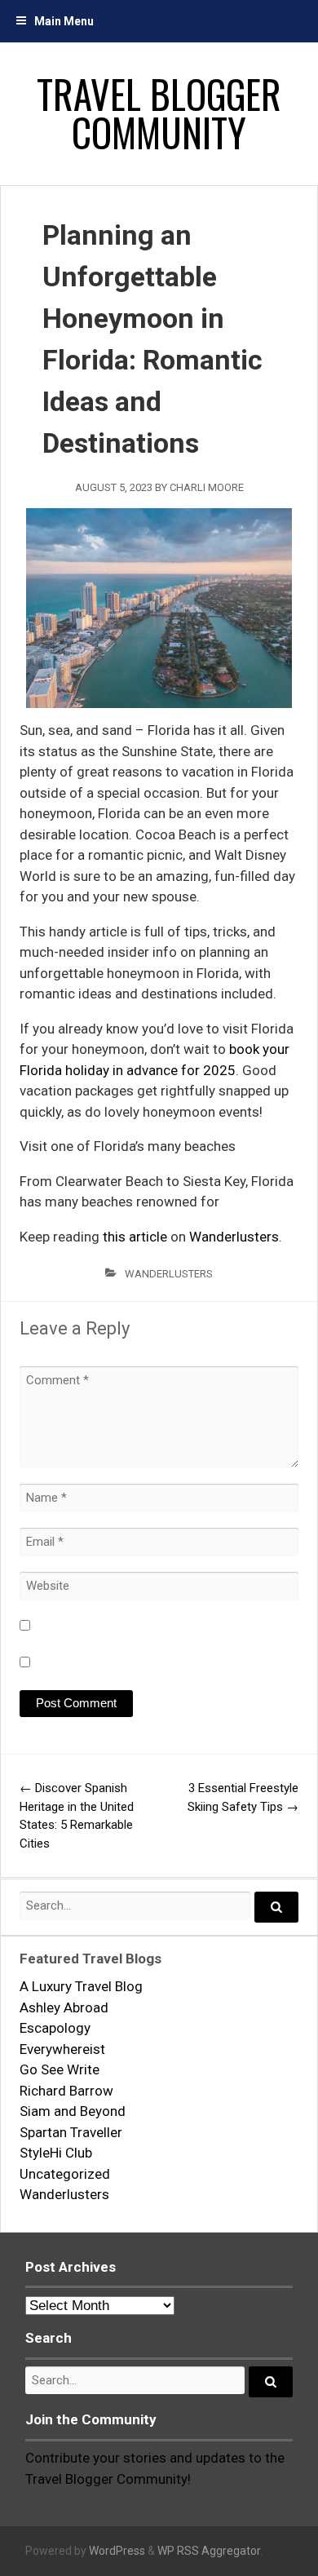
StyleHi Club (56, 2153)
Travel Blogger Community (159, 113)
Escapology (55, 2028)
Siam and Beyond (73, 2111)
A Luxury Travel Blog (81, 1986)
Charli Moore (207, 487)
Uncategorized (65, 2174)
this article (135, 1237)
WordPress (117, 2551)
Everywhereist (62, 2049)
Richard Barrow (66, 2091)
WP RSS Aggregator (209, 2551)
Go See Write (60, 2069)
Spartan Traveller (71, 2132)
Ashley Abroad (64, 2007)
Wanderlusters (234, 1237)
